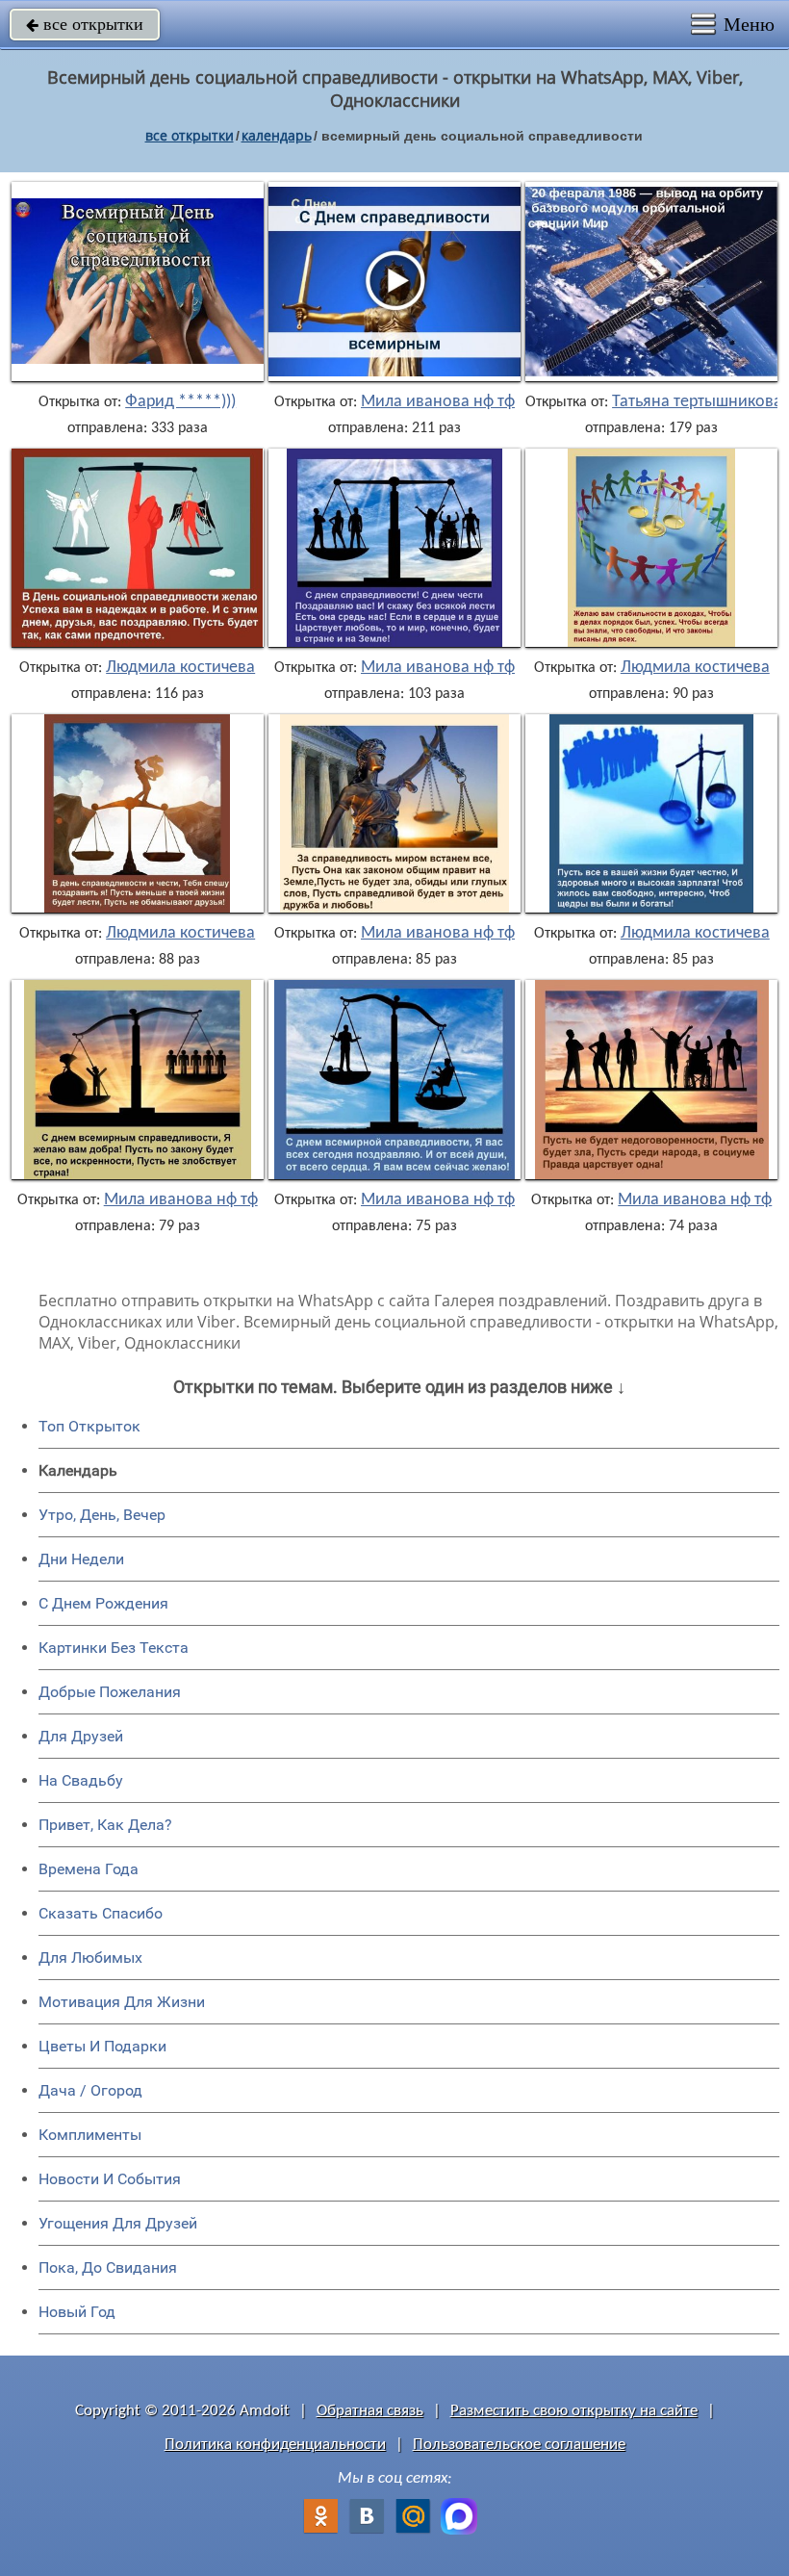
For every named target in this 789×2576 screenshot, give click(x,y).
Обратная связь (370, 2411)
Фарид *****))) (180, 402)
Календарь (277, 135)
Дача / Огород (90, 2090)
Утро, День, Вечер (102, 1515)
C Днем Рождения (103, 1603)
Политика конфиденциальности (275, 2445)
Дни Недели (81, 1559)
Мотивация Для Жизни (122, 2002)
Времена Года (89, 1869)
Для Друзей (81, 1736)
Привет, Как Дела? (105, 1825)
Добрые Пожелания (110, 1692)
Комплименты (90, 2135)
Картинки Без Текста (114, 1648)
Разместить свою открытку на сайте (574, 2411)
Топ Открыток (89, 1426)
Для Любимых (90, 1958)
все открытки (85, 24)
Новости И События (110, 2179)
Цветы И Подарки (102, 2046)
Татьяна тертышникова (697, 402)
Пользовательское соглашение (519, 2445)
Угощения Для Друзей (118, 2223)
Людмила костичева (180, 668)
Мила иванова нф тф (438, 402)
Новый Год (77, 2312)
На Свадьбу (81, 1780)
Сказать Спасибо (101, 1913)
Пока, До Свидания (108, 2267)
